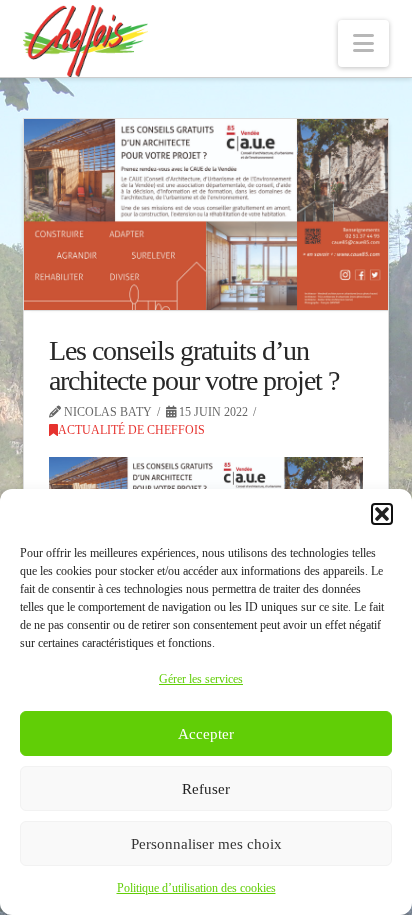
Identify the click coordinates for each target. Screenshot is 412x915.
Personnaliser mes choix (206, 844)
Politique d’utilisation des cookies (196, 888)
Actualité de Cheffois (131, 430)
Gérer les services (201, 679)
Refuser (206, 789)
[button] (382, 514)
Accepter (206, 734)
